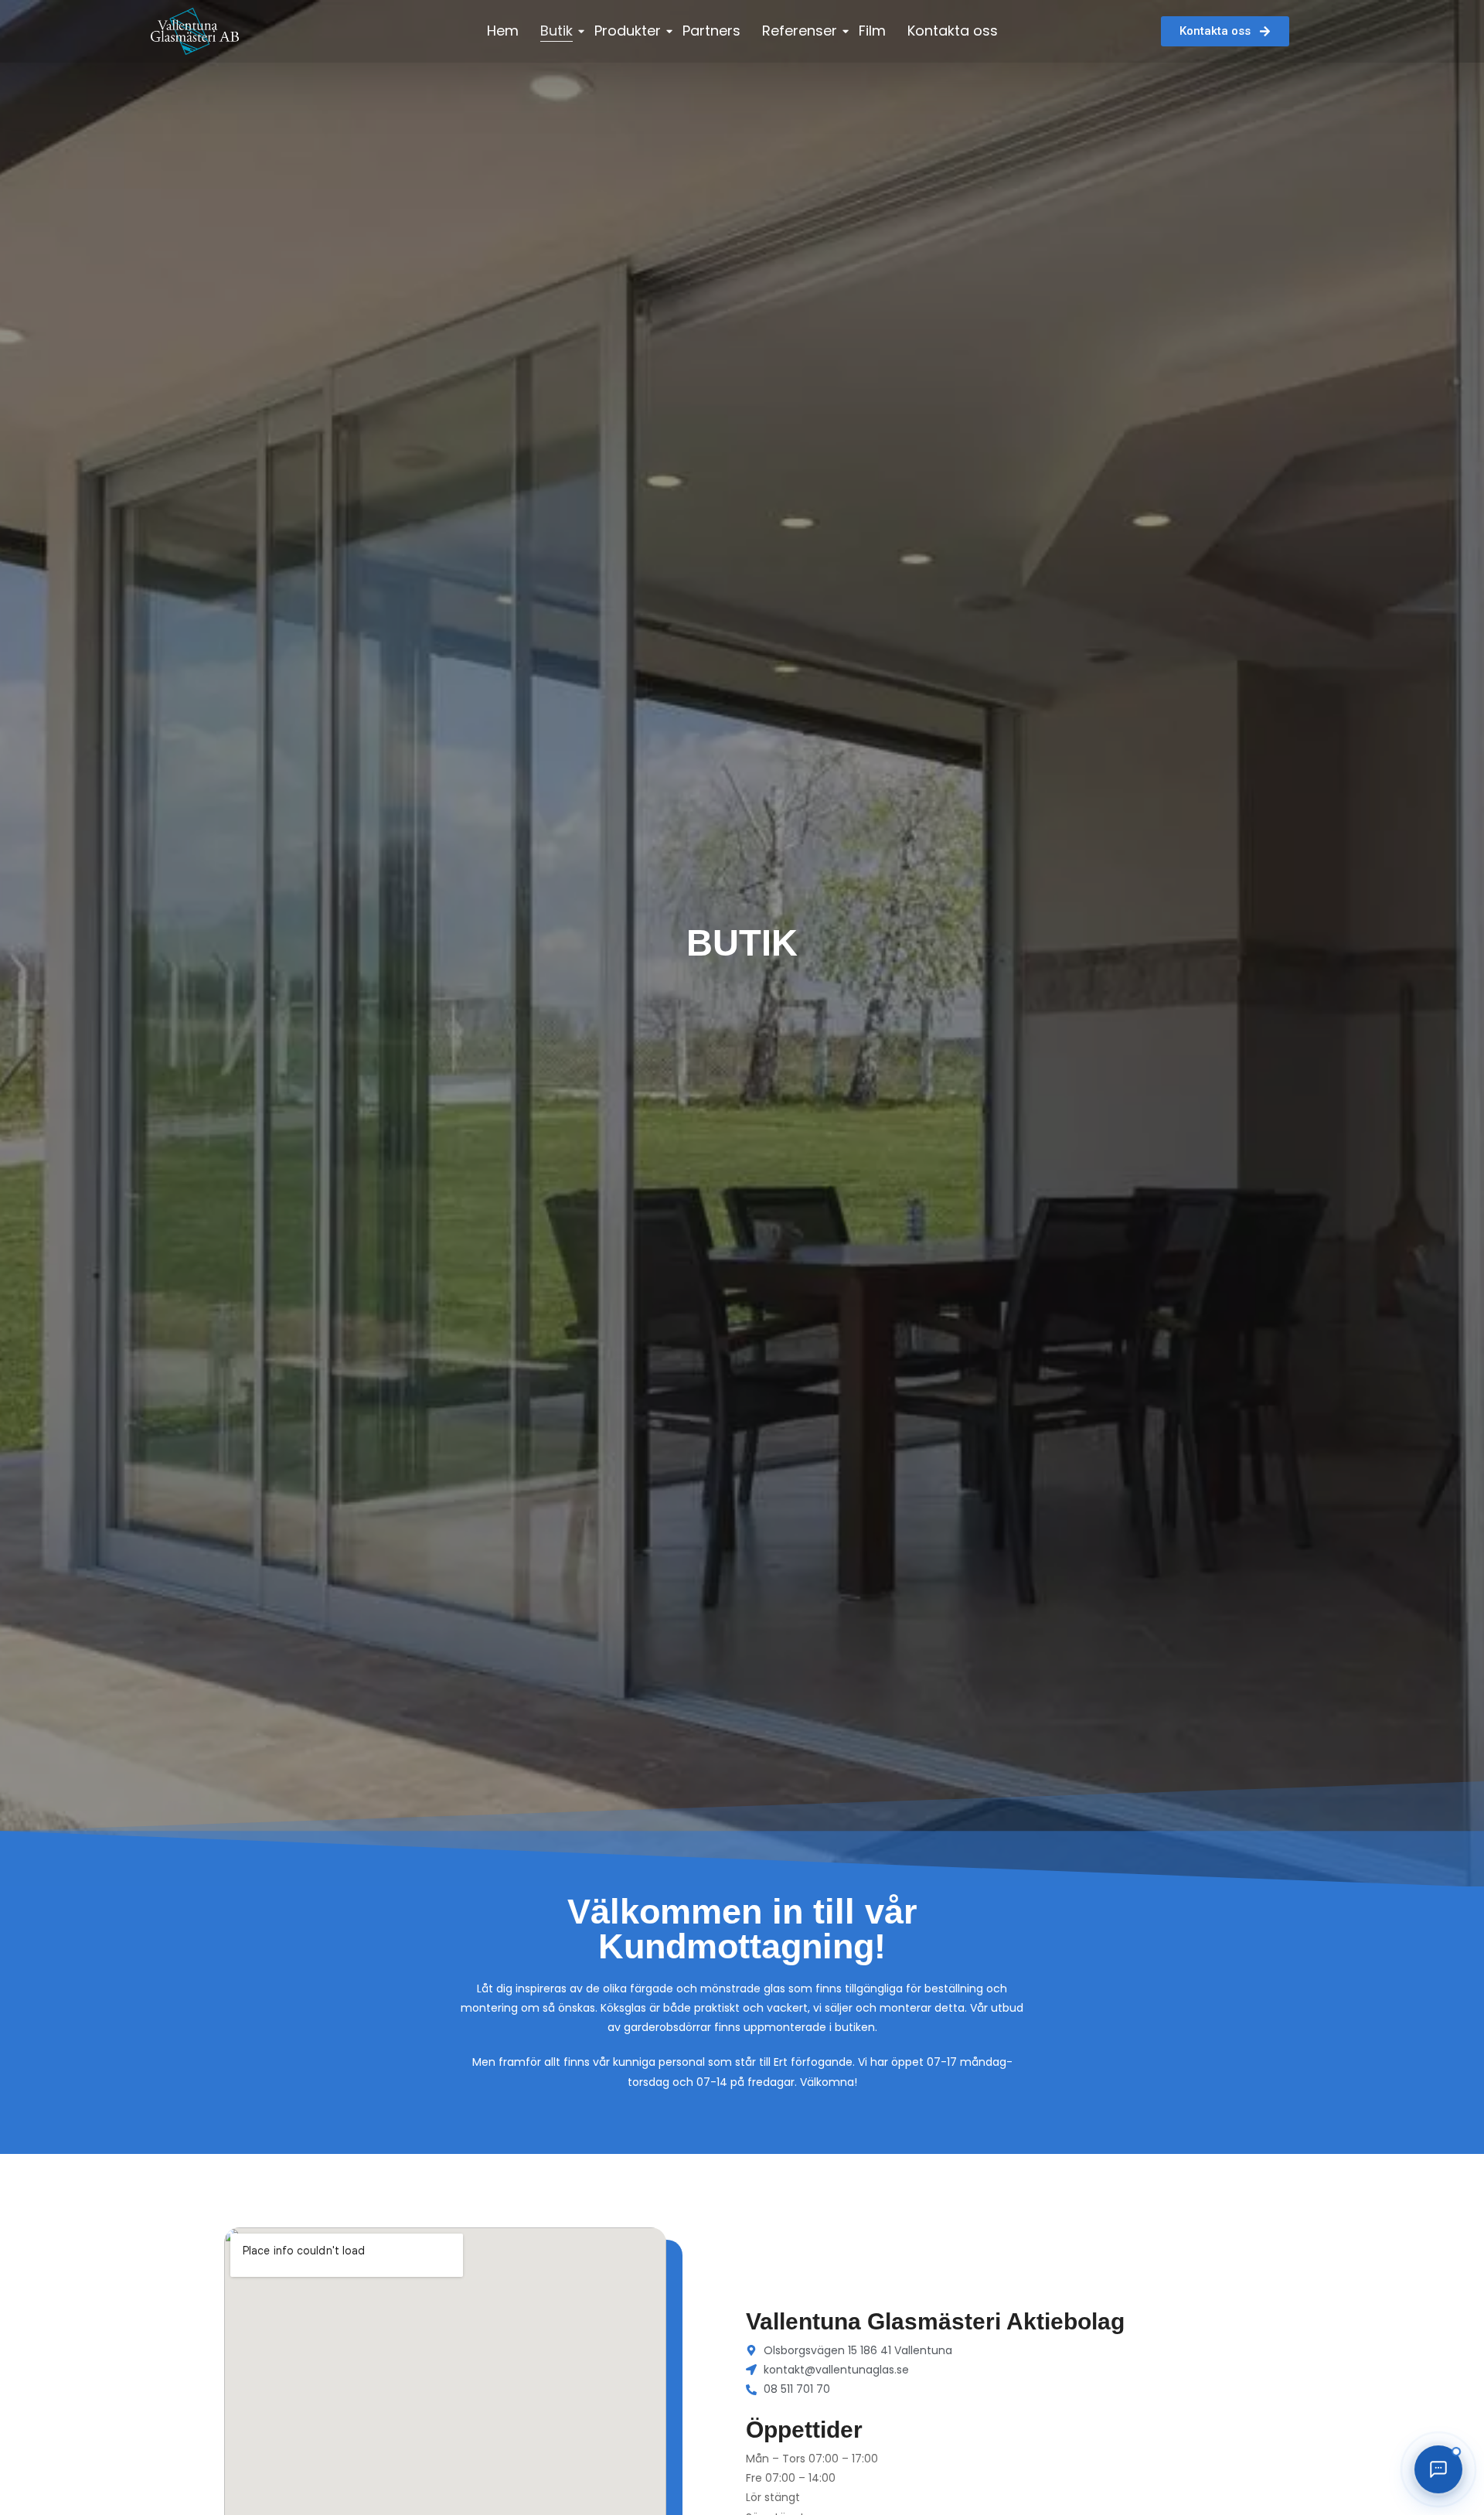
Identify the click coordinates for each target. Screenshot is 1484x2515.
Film (872, 31)
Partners (711, 31)
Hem (503, 31)
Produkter (628, 31)
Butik (556, 31)
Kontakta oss (953, 31)
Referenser (800, 31)
